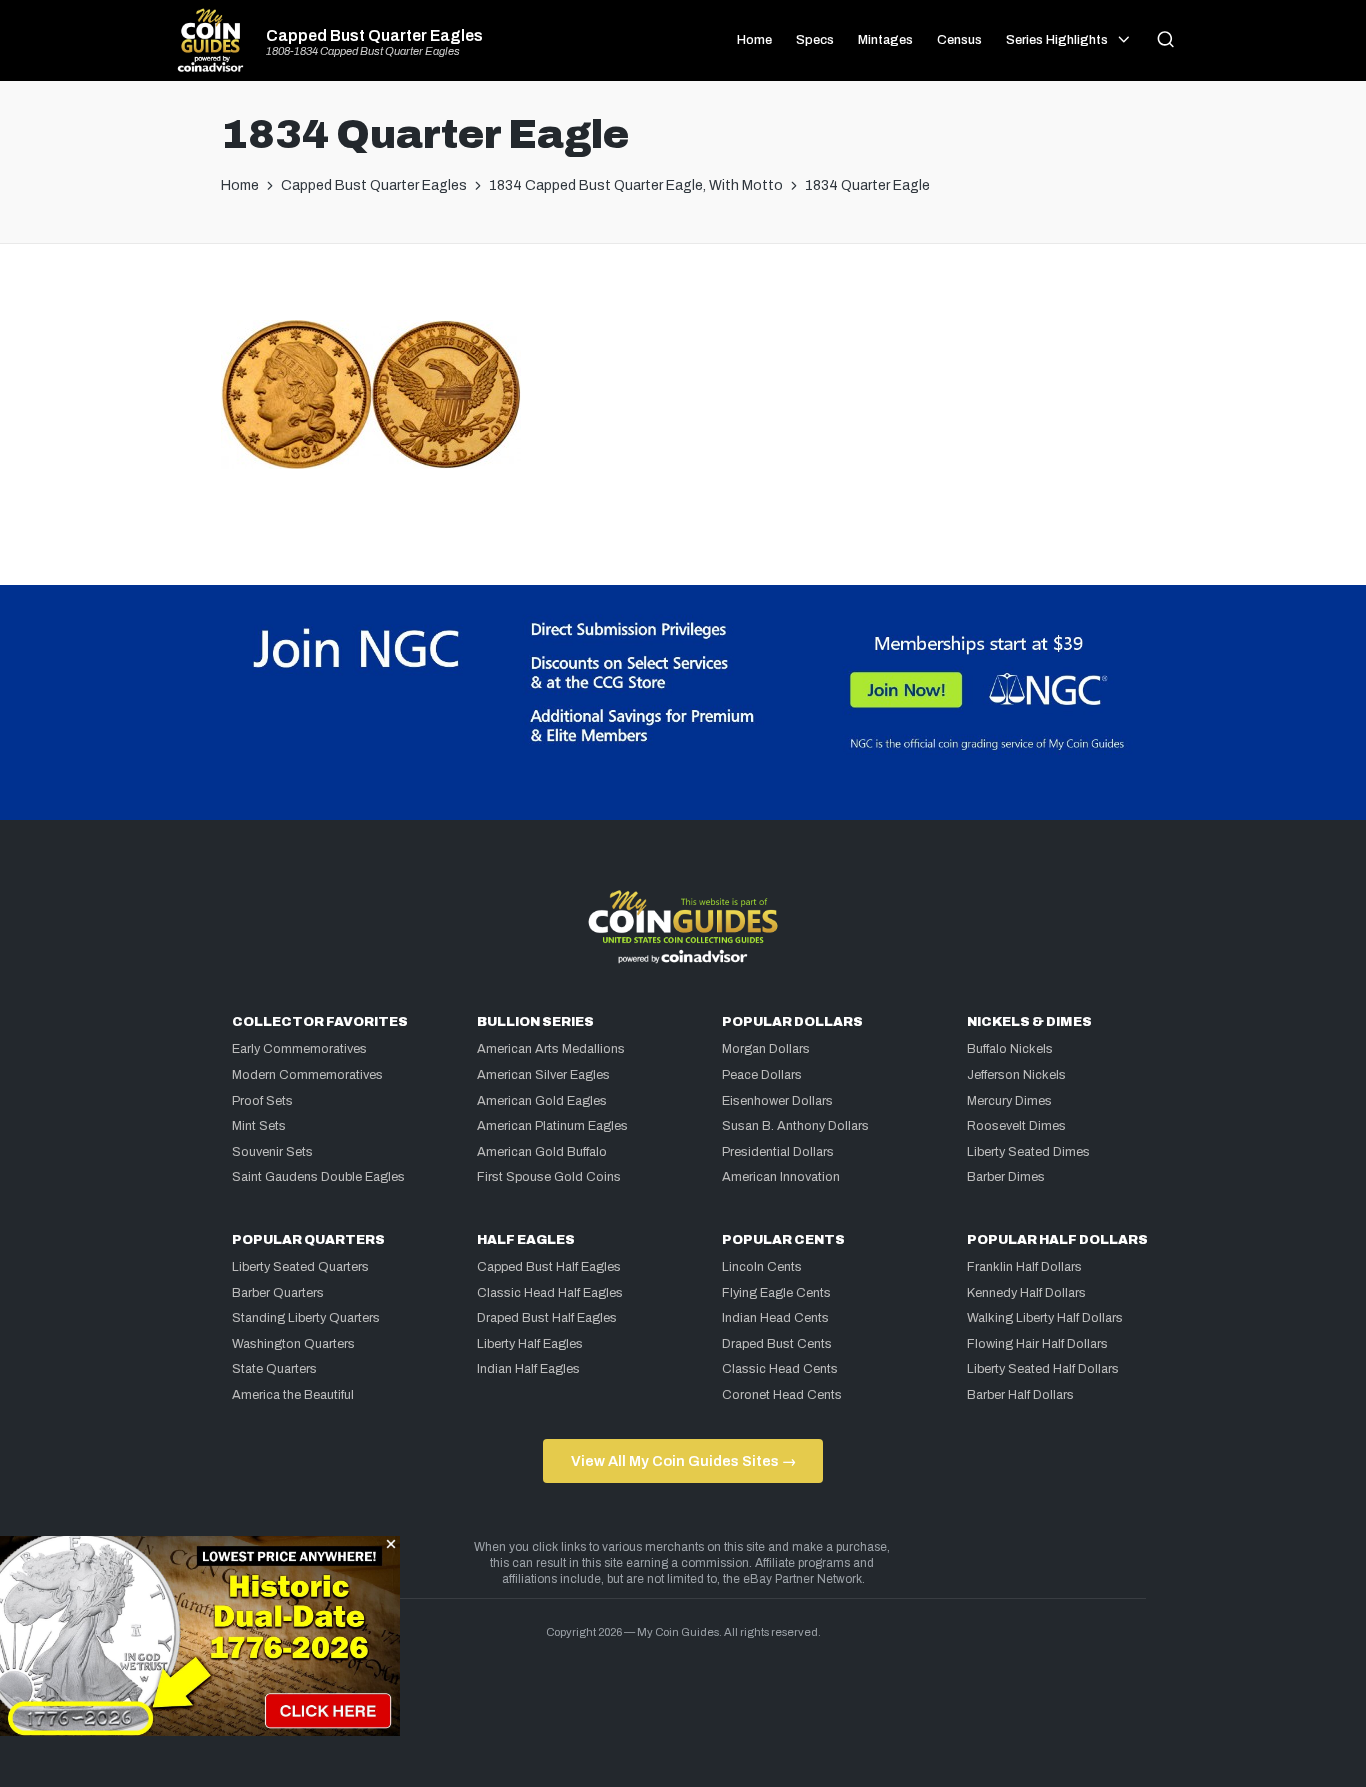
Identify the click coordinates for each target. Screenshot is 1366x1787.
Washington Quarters (293, 1344)
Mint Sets (259, 1126)
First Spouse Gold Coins (549, 1177)
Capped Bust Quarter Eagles (374, 36)
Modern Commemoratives (307, 1075)
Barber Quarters (278, 1293)
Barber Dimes (1006, 1177)
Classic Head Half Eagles (550, 1293)
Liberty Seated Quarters (300, 1267)
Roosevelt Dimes (1016, 1126)
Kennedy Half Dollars (1026, 1293)
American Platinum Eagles (552, 1126)
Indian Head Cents (775, 1318)
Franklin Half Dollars (1024, 1267)
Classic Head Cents (780, 1369)
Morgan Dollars (766, 1049)
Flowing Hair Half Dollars (1037, 1344)
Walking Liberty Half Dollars (1045, 1318)
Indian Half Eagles (528, 1369)
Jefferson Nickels (1016, 1075)
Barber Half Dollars (1020, 1395)
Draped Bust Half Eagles (547, 1318)
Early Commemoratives (299, 1049)
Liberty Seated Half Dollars (1043, 1369)
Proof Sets (262, 1101)
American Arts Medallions (551, 1049)
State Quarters (274, 1369)
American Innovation (781, 1177)
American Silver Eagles (543, 1075)
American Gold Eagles (542, 1101)
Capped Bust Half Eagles (549, 1267)
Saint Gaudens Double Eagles (318, 1177)
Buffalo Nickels (1010, 1049)
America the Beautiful (293, 1395)
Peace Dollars (762, 1075)
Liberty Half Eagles (530, 1344)
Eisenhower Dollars (777, 1101)
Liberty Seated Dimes (1028, 1152)
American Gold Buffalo (542, 1152)
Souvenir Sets (272, 1152)
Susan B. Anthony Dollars (795, 1126)
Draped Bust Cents (777, 1344)
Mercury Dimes (1009, 1101)
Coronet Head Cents (782, 1395)
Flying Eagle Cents (776, 1293)
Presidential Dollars (778, 1152)
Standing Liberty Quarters (306, 1318)
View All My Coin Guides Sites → (683, 1461)
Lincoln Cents (762, 1267)
